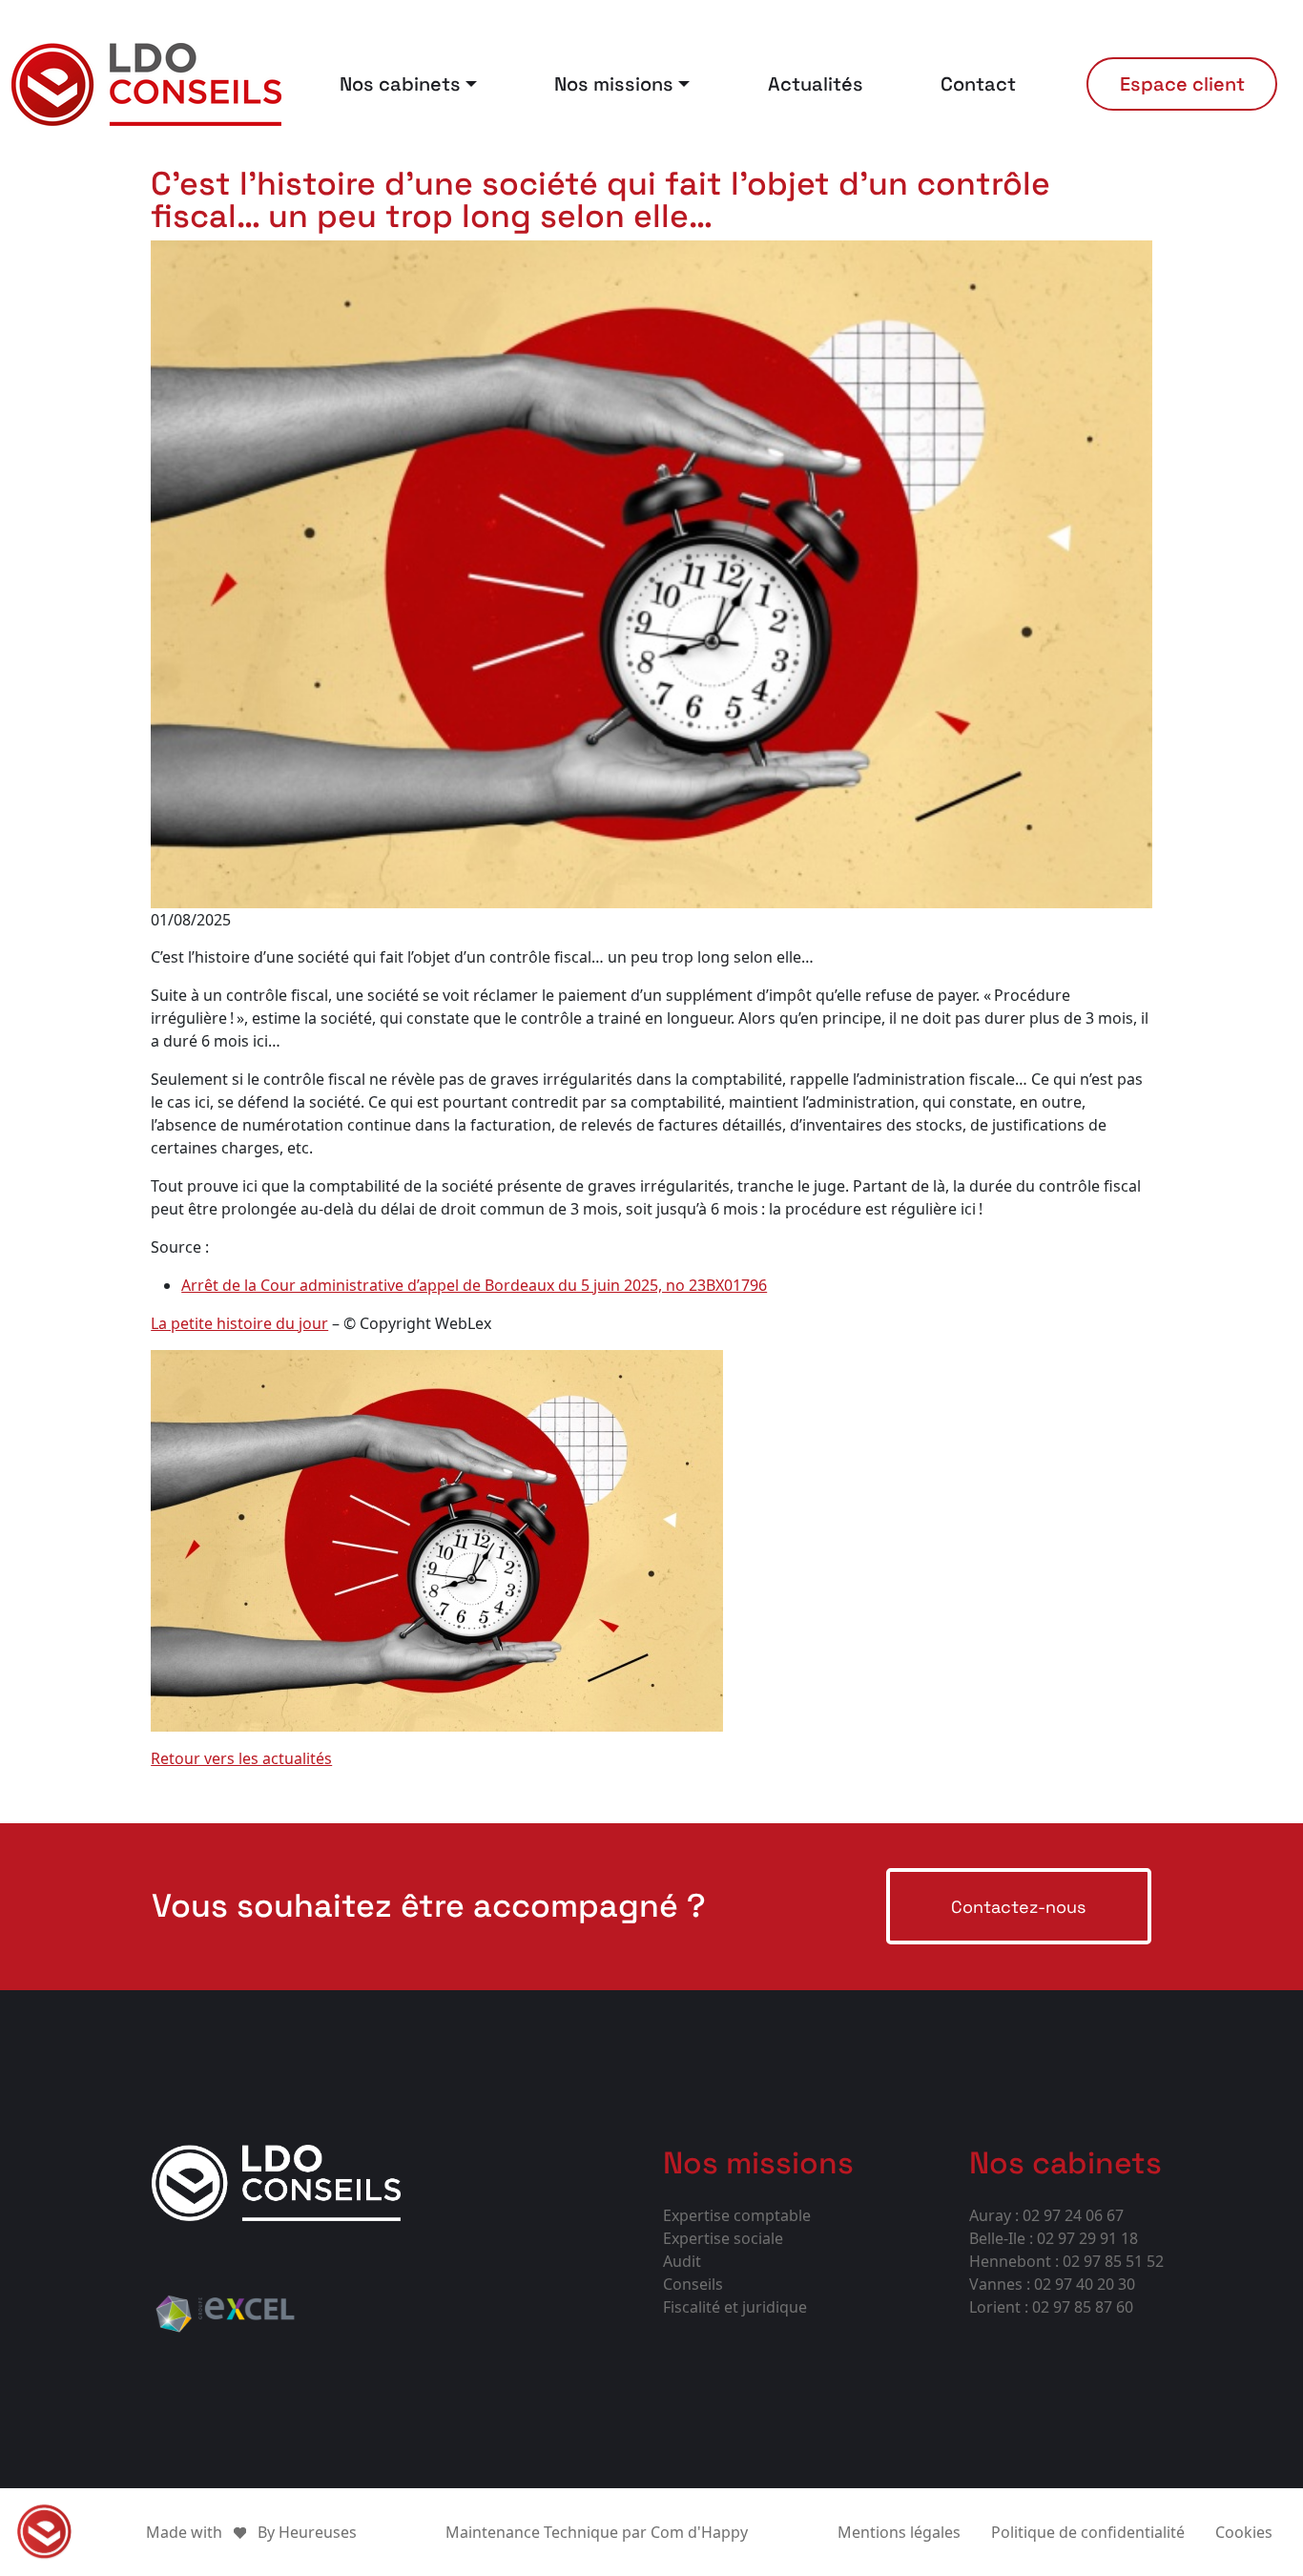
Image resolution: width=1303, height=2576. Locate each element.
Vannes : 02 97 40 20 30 (1052, 2284)
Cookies (1244, 2532)
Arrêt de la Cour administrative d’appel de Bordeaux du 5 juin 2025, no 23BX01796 (474, 1285)
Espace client (1182, 84)
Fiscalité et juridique (735, 2307)
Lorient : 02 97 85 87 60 (1051, 2307)
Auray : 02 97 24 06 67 (1046, 2215)
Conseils (693, 2284)
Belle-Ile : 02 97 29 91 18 (1054, 2238)
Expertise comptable (737, 2215)
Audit (682, 2261)
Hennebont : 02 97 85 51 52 (1066, 2261)
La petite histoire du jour (239, 1323)
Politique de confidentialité (1088, 2532)
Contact (978, 84)
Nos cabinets (400, 84)
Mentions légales (899, 2532)
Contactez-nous (1018, 1907)
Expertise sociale (723, 2238)
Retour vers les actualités (241, 1758)
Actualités (816, 84)
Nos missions (614, 84)
